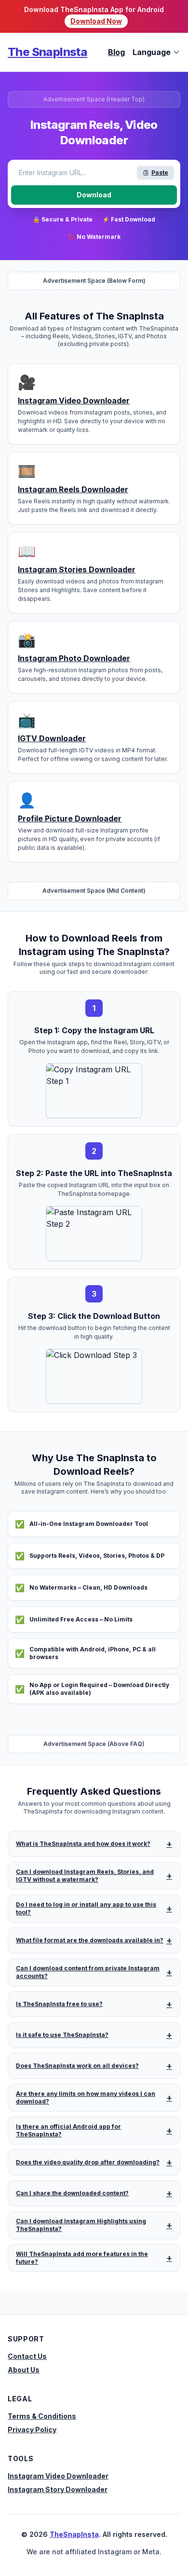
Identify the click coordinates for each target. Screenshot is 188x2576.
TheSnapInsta (74, 2534)
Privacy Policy (32, 2430)
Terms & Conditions (42, 2416)
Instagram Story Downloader (58, 2489)
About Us (24, 2370)
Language (152, 52)
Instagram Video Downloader (58, 2476)
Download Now (96, 21)
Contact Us (27, 2356)
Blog (116, 52)
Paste (160, 173)
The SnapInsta (47, 52)
